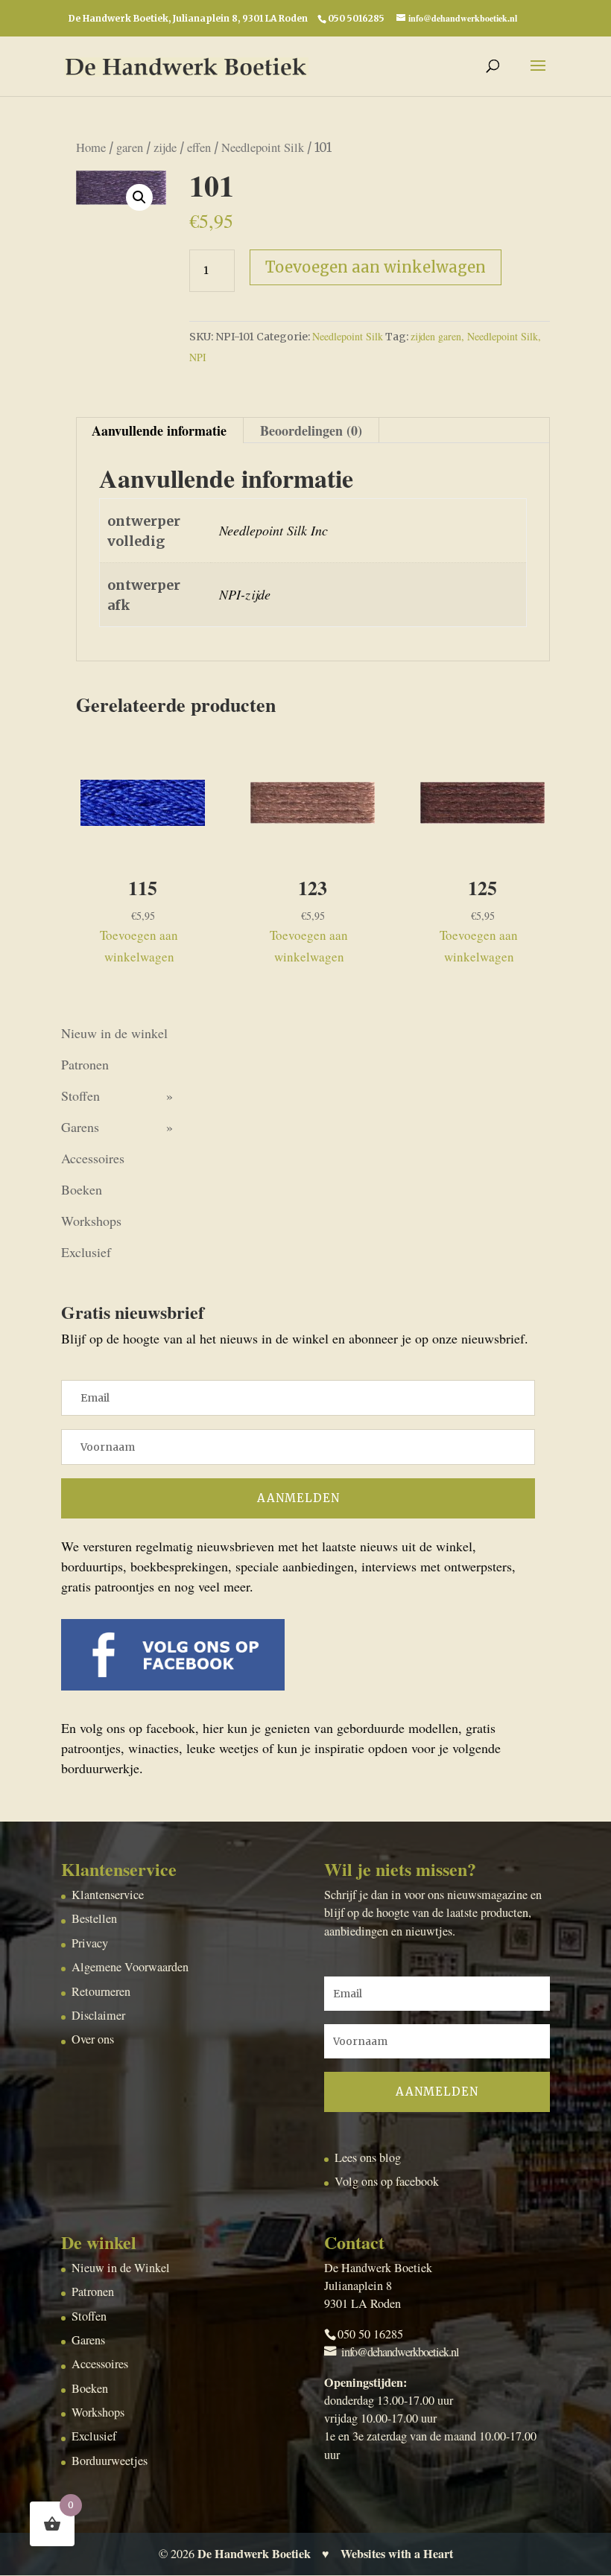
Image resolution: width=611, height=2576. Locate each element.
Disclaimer (98, 2015)
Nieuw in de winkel (114, 1033)
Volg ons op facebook (387, 2181)
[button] (139, 197)
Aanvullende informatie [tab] (159, 430)
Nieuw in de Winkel (121, 2268)
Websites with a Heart (397, 2554)
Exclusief (86, 1252)
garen (130, 147)
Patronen (85, 1064)
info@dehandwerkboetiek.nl (400, 2352)
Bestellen (94, 1918)
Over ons (93, 2039)
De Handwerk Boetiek (254, 2554)
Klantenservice (108, 1895)
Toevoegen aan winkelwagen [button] (139, 946)
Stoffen (80, 1095)
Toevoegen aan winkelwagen (376, 267)
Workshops (91, 1221)
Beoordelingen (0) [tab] (311, 430)
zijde (165, 147)
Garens (80, 1127)
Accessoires (93, 1158)
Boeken (82, 1189)
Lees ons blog (368, 2157)
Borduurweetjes (110, 2461)
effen (199, 147)
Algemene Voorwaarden (130, 1967)
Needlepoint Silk (263, 147)
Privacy (90, 1943)
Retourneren (101, 1991)
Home (91, 147)
